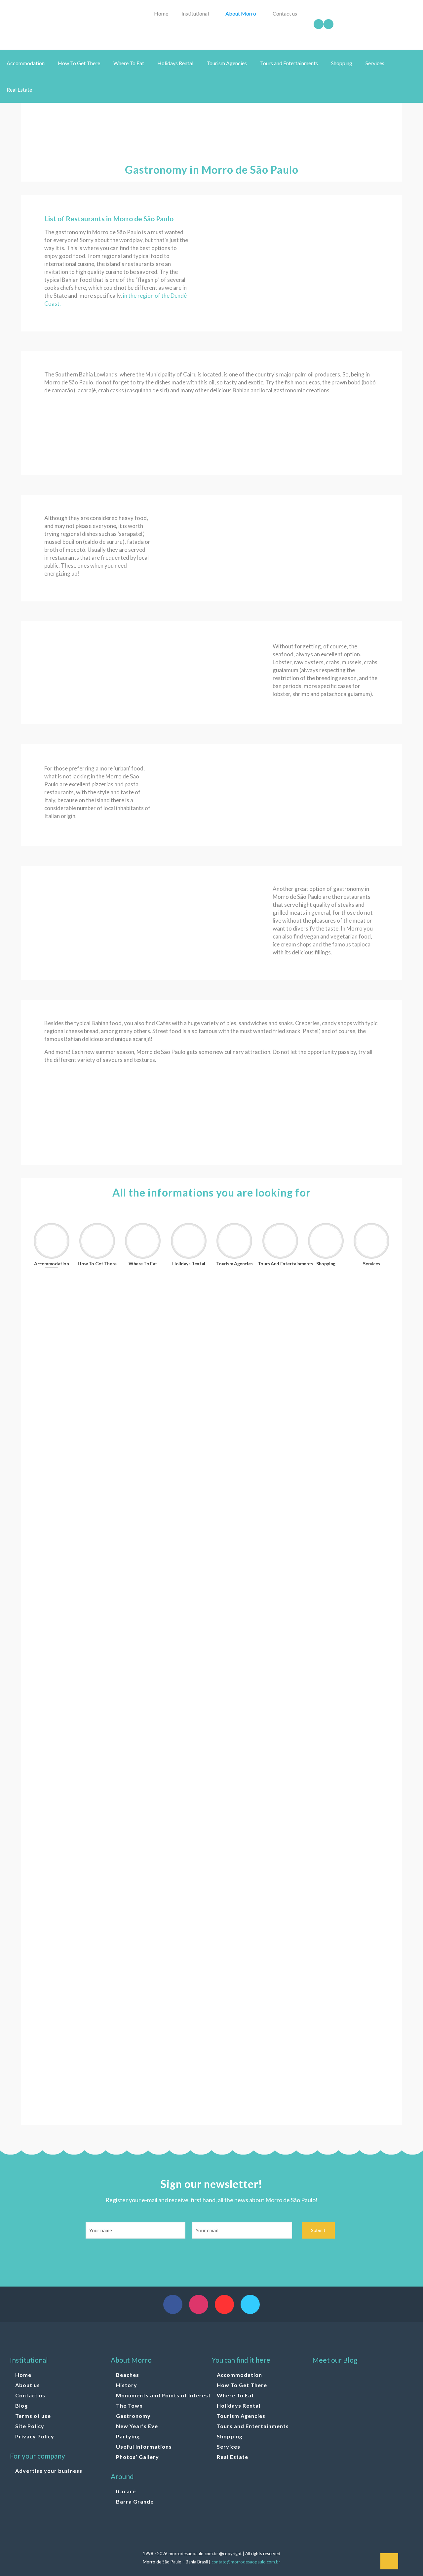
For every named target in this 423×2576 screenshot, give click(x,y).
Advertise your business (49, 2471)
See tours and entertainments (101, 1888)
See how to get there (87, 1481)
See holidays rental (85, 1681)
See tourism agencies (88, 1773)
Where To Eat (235, 2395)
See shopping (76, 1987)
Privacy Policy (35, 2436)
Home (23, 2375)
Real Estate (232, 2457)
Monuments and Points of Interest (163, 2395)
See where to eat (81, 1589)
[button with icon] (173, 2304)
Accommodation (239, 2375)
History (127, 2385)
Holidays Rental (239, 2405)
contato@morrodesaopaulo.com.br (246, 2562)
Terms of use (33, 2416)
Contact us (30, 2395)
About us (28, 2385)
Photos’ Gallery (137, 2457)
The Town (129, 2405)
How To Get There (242, 2385)
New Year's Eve (137, 2426)
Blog (21, 2405)
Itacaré (126, 2491)
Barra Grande (135, 2501)
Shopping (230, 2436)
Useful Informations (144, 2446)
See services (75, 2095)
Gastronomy (133, 2416)
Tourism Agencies (241, 2416)
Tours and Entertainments (253, 2426)
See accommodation (86, 1382)
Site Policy (30, 2426)
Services (229, 2446)
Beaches (128, 2375)
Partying (128, 2436)
